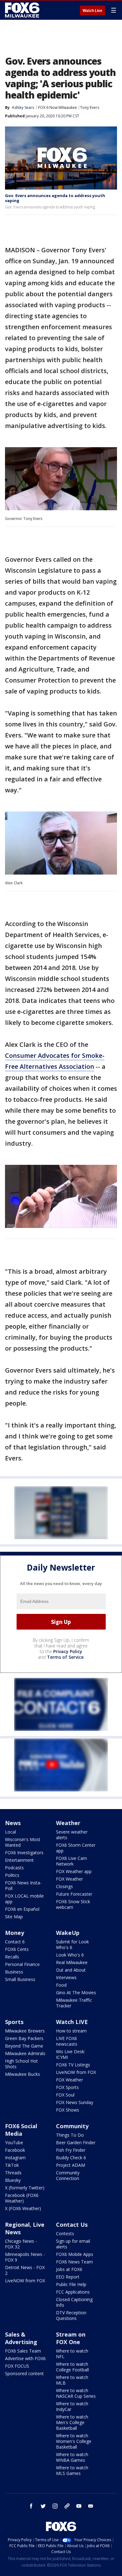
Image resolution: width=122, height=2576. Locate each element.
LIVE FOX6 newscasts (67, 2041)
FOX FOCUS (17, 2366)
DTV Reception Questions (71, 2315)
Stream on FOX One (71, 2338)
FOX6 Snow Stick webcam (73, 1904)
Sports (14, 2022)
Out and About (71, 1970)
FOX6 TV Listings (73, 2065)
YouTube (14, 2142)
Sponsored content (24, 2373)
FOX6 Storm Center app (76, 1848)
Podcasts (14, 1868)
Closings (64, 1886)
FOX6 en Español (22, 1909)
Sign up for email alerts (73, 2244)
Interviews (66, 1977)
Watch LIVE (72, 2022)
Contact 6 (15, 1942)
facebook (31, 2506)
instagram (55, 2506)
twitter (43, 2506)
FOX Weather (69, 1879)
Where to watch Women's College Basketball (74, 2441)
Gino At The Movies (76, 1992)
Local (10, 1832)
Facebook (15, 2150)
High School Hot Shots (21, 2064)
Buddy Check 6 (71, 2158)
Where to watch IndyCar (72, 2406)
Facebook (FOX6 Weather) (22, 2198)
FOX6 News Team (74, 2262)
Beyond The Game (24, 2046)
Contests (65, 2233)
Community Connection (68, 2175)
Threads (13, 2173)
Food (61, 1985)
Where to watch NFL (72, 2354)
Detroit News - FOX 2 (25, 2270)
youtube (79, 2506)
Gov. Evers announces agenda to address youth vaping (55, 198)
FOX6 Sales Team (23, 2351)
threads (67, 2506)
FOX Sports (67, 2087)
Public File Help (71, 2284)
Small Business (20, 1979)
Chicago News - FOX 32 (21, 2244)
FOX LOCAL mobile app (24, 1899)
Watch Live (92, 11)
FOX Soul (65, 2095)
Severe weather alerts (72, 1835)
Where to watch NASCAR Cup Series (76, 2393)
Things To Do (70, 2135)
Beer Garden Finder (76, 2142)
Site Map (14, 1917)
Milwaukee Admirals (25, 2053)
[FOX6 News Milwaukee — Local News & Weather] (23, 10)
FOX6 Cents (17, 1949)
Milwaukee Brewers (25, 2031)
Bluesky (13, 2180)
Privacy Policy (68, 1651)
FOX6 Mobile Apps (75, 2254)
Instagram (15, 2158)
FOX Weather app (74, 1871)
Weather (68, 1823)
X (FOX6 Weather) (23, 2208)
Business (14, 1972)
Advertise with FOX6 (25, 2358)
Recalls (12, 1957)
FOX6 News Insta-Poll (23, 1885)
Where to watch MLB (72, 2380)
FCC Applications (73, 2292)
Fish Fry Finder (71, 2150)
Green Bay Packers (24, 2038)
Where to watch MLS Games (72, 2470)
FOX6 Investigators (24, 1853)
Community (72, 2126)
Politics (12, 1875)
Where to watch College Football (72, 2367)
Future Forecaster (74, 1894)
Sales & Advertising (21, 2338)
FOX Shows (68, 2110)
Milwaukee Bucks (23, 2074)
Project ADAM (71, 2165)
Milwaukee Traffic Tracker (74, 2003)
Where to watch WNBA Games (72, 2457)
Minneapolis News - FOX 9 (25, 2257)
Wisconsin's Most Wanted (23, 1842)
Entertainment (19, 1860)
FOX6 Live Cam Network (71, 1861)
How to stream (71, 2031)
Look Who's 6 (70, 1955)
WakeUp (68, 1933)
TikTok (12, 2165)
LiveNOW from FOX (76, 2072)
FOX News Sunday (75, 2102)
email (91, 2506)
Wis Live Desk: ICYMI (71, 2054)
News (13, 1823)
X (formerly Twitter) (25, 2188)
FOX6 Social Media (21, 2130)
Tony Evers (90, 107)
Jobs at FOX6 (69, 2269)
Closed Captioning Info (74, 2302)
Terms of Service (65, 1657)
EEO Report (68, 2277)
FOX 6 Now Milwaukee (58, 107)
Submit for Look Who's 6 (72, 1944)
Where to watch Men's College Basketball (72, 2422)
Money (15, 1933)
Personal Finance (22, 1964)
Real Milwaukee (72, 1962)
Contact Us (72, 2225)
